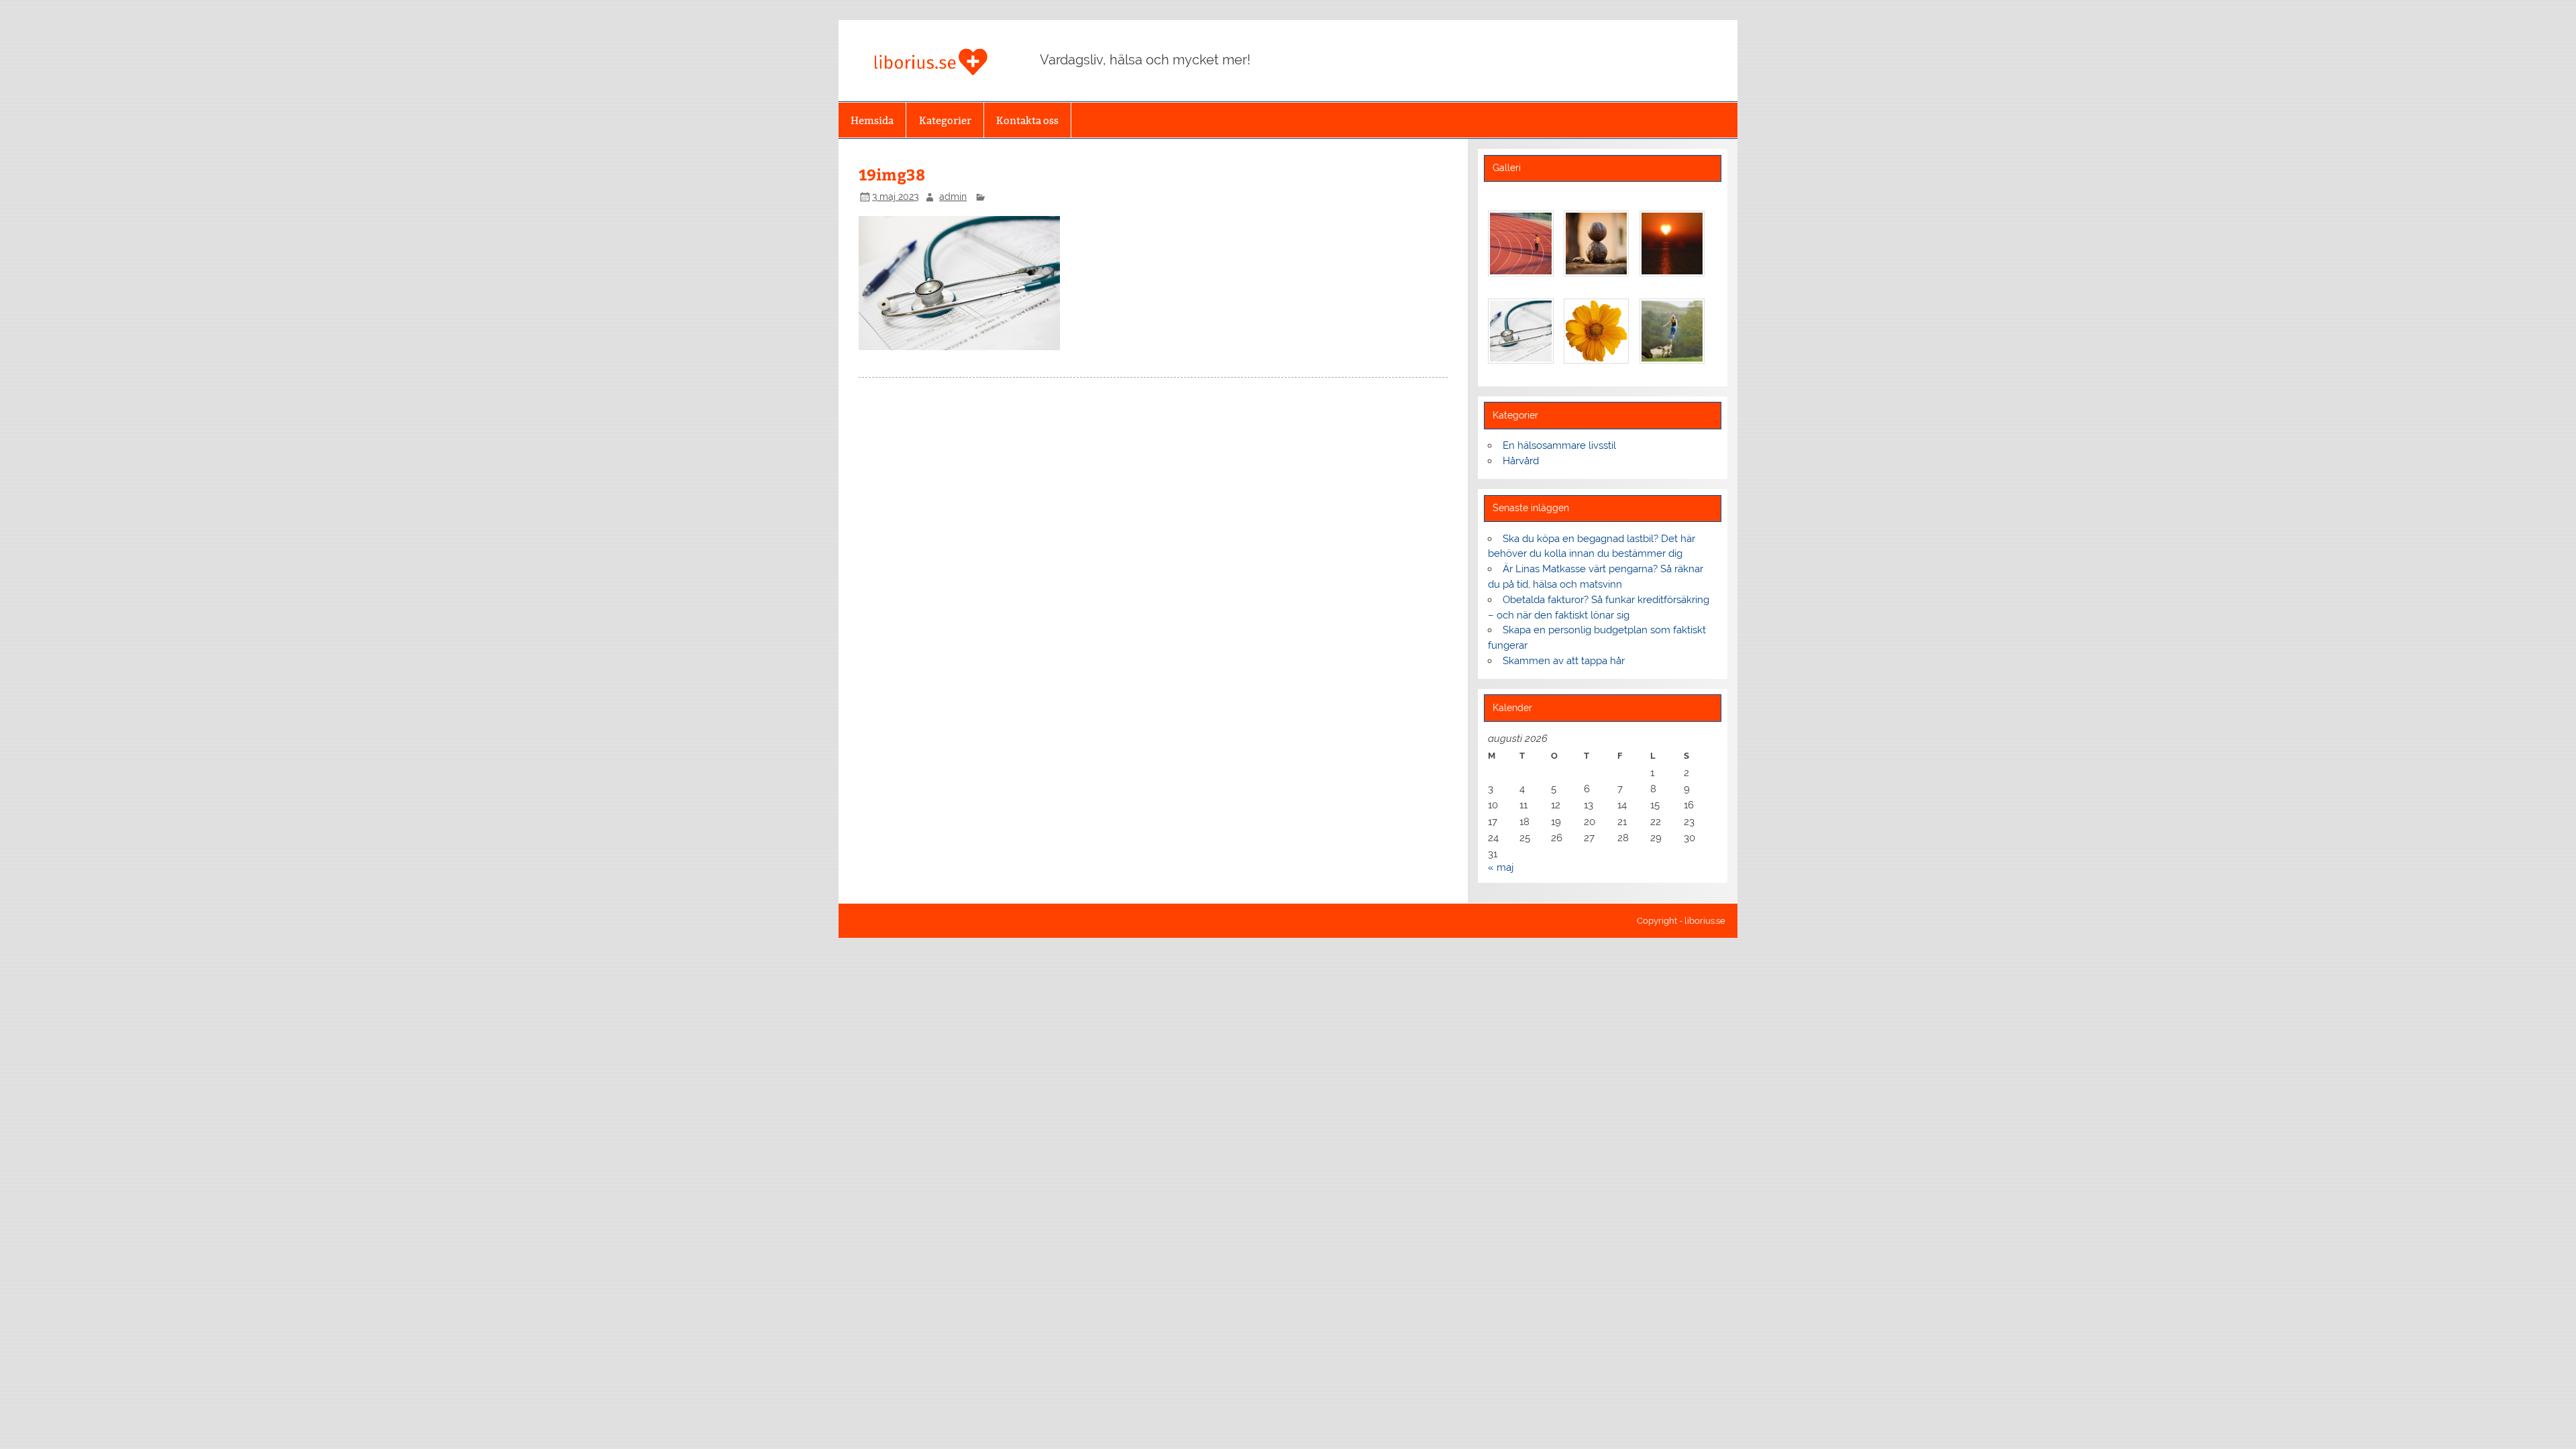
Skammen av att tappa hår (1564, 661)
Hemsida (872, 120)
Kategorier (945, 120)
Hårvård (1521, 461)
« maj (1501, 867)
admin (953, 197)
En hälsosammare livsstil (1559, 445)
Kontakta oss (1027, 120)
